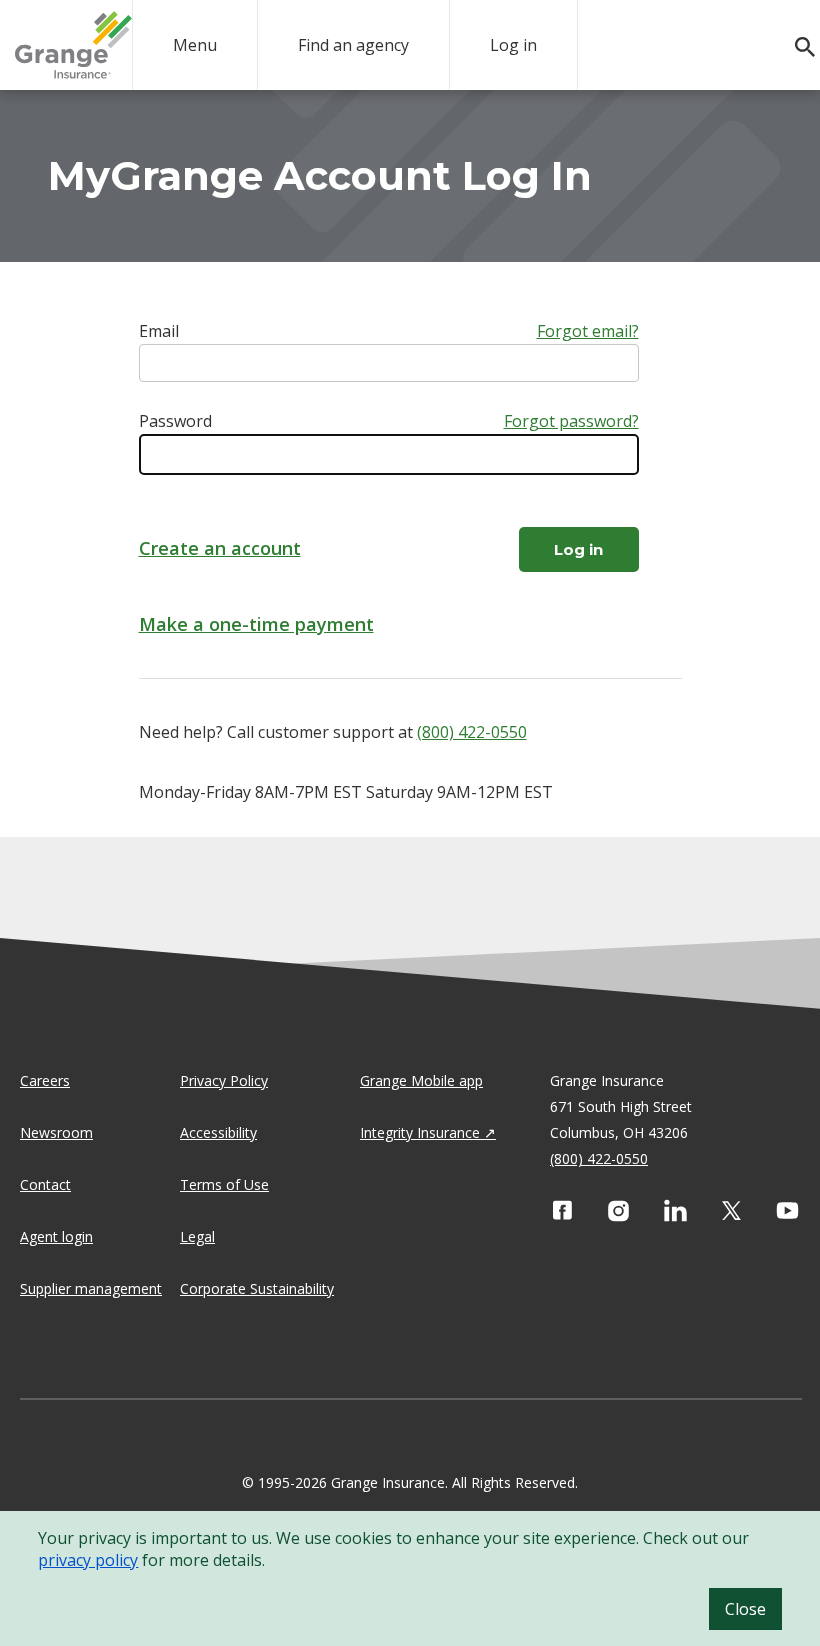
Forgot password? (571, 421)
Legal (197, 1236)
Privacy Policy (224, 1080)
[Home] (73, 45)
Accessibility (218, 1132)
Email (159, 331)
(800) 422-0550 (472, 732)
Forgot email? (588, 331)
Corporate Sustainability (257, 1288)
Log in (513, 45)
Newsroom (56, 1132)
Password (175, 421)
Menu (195, 45)
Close (745, 1609)
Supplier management (91, 1288)
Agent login (56, 1236)
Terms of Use (224, 1184)
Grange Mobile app (421, 1080)
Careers (45, 1080)
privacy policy (88, 1560)
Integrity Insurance (420, 1132)
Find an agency (353, 45)
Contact (45, 1184)
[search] (795, 47)
